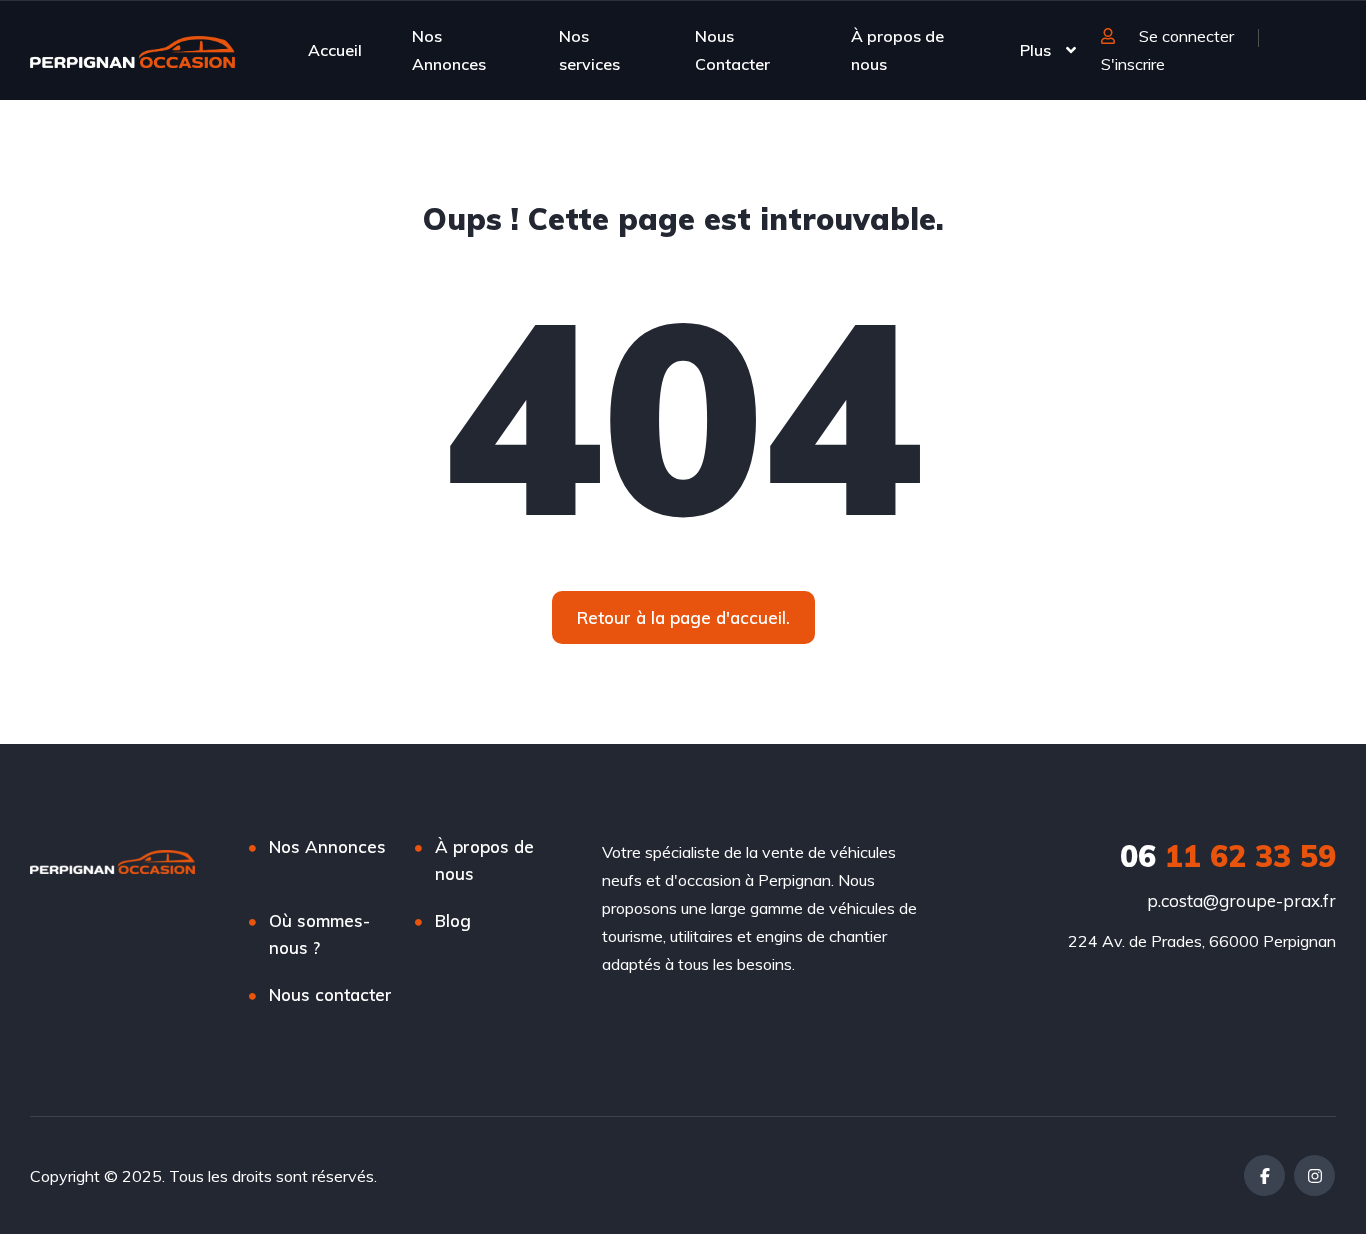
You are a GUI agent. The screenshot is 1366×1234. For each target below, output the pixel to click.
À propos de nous (897, 50)
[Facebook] (1264, 1175)
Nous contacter (330, 994)
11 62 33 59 (1228, 856)
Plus (1035, 50)
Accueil (335, 50)
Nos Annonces (449, 50)
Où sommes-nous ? (319, 934)
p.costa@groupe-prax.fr (1241, 900)
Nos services (589, 50)
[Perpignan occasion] (132, 50)
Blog (453, 920)
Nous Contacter (732, 50)
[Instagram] (1314, 1175)
